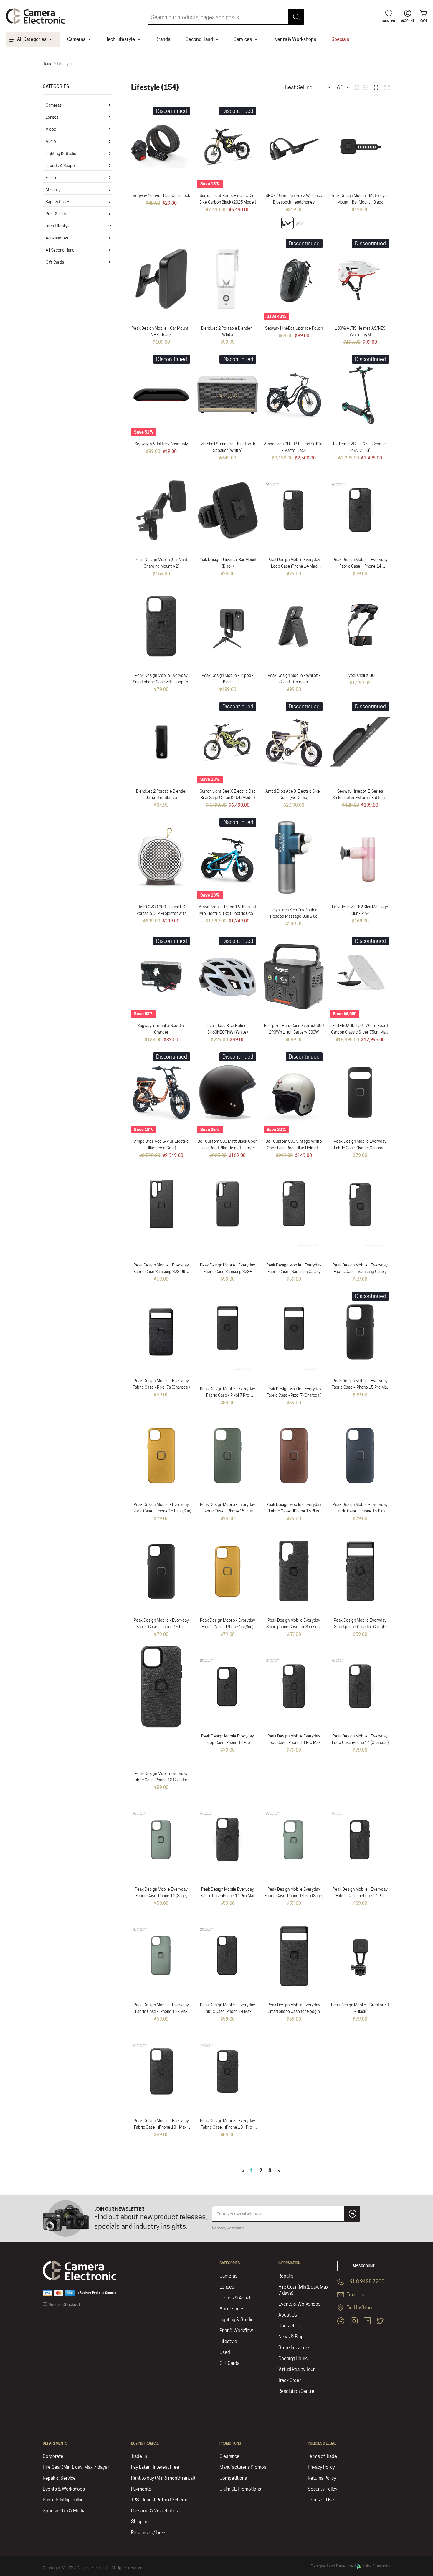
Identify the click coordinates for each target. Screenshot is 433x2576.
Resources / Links (149, 2533)
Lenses (52, 117)
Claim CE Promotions (240, 2489)
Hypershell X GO (360, 675)
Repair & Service (59, 2478)
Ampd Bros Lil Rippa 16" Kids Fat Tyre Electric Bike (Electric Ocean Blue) (228, 913)
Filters (51, 178)
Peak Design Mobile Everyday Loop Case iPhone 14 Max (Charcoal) (294, 566)
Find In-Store (360, 2308)
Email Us (355, 2295)
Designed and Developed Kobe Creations (351, 2566)
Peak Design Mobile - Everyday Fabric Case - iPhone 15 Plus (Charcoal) (161, 1627)
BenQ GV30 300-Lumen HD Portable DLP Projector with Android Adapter (161, 913)
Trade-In (139, 2456)
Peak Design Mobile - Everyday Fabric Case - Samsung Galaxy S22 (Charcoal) (360, 1272)
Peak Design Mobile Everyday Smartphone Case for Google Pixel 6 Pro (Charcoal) (360, 1627)
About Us (288, 2315)
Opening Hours (293, 2358)
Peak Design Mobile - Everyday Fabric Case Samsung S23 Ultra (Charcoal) (161, 1272)
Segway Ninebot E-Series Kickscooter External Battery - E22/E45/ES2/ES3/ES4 (360, 798)
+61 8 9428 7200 (365, 2282)
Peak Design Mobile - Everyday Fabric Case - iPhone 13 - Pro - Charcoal (228, 2127)
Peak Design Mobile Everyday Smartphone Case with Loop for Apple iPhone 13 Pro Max (161, 682)
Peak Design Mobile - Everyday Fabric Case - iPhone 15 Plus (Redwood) (294, 1511)
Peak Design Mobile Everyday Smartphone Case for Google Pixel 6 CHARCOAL (294, 2011)
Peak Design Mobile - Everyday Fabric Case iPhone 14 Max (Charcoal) (228, 2011)
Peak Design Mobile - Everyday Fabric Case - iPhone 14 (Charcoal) (360, 566)
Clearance (229, 2456)
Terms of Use (321, 2500)
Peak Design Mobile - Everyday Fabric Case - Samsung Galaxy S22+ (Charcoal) (294, 1272)
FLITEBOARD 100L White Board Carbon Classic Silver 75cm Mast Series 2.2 (360, 1032)
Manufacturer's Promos (243, 2467)
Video (51, 129)
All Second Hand (60, 250)
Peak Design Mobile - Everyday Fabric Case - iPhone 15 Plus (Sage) (228, 1511)
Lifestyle (228, 2341)
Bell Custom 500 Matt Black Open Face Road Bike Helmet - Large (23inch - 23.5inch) (228, 1148)
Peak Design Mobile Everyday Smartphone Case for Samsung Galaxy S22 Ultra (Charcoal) (294, 1627)
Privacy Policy (321, 2467)
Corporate (53, 2456)
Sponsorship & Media (64, 2511)
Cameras (54, 105)
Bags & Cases (58, 202)
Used (225, 2352)
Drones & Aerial (235, 2298)
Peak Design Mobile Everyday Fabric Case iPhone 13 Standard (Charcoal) (161, 1780)
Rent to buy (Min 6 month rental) (163, 2478)
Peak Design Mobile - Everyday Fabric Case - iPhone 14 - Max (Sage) (161, 2011)
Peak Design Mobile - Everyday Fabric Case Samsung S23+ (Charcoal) (228, 1272)
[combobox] (226, 17)
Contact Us (290, 2326)
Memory (53, 190)
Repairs (286, 2276)
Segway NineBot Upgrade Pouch (294, 328)
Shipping (140, 2522)
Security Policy (323, 2489)
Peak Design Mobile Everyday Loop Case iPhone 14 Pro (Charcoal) (228, 1742)
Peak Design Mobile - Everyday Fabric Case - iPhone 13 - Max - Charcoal (161, 2127)
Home (47, 63)
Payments (141, 2489)
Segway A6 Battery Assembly (161, 444)
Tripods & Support (62, 166)
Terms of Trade (322, 2456)
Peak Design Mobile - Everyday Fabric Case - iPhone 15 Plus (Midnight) (360, 1511)
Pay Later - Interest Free (155, 2467)
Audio (51, 141)
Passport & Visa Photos (154, 2511)
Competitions (233, 2478)
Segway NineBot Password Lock (161, 196)
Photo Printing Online (63, 2500)
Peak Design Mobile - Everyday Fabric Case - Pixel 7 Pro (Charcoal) (228, 1395)
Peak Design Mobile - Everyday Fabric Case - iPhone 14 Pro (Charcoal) (360, 1896)
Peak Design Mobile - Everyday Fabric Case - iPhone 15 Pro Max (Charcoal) (360, 1387)
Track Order (290, 2380)
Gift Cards (55, 262)
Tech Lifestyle (58, 226)
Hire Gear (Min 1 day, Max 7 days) (303, 2290)
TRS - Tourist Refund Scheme (160, 2500)
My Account (364, 2266)
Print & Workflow (236, 2331)
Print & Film (56, 214)
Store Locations (294, 2348)
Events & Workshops (299, 2304)
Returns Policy (322, 2478)
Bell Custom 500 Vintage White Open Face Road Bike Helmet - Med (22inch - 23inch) (294, 1148)
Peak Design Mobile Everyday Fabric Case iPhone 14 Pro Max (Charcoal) (228, 1896)
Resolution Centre (296, 2391)
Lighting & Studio (61, 153)
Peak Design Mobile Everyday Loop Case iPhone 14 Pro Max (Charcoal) (294, 1742)
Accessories (57, 238)
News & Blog (291, 2337)
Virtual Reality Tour (296, 2369)
